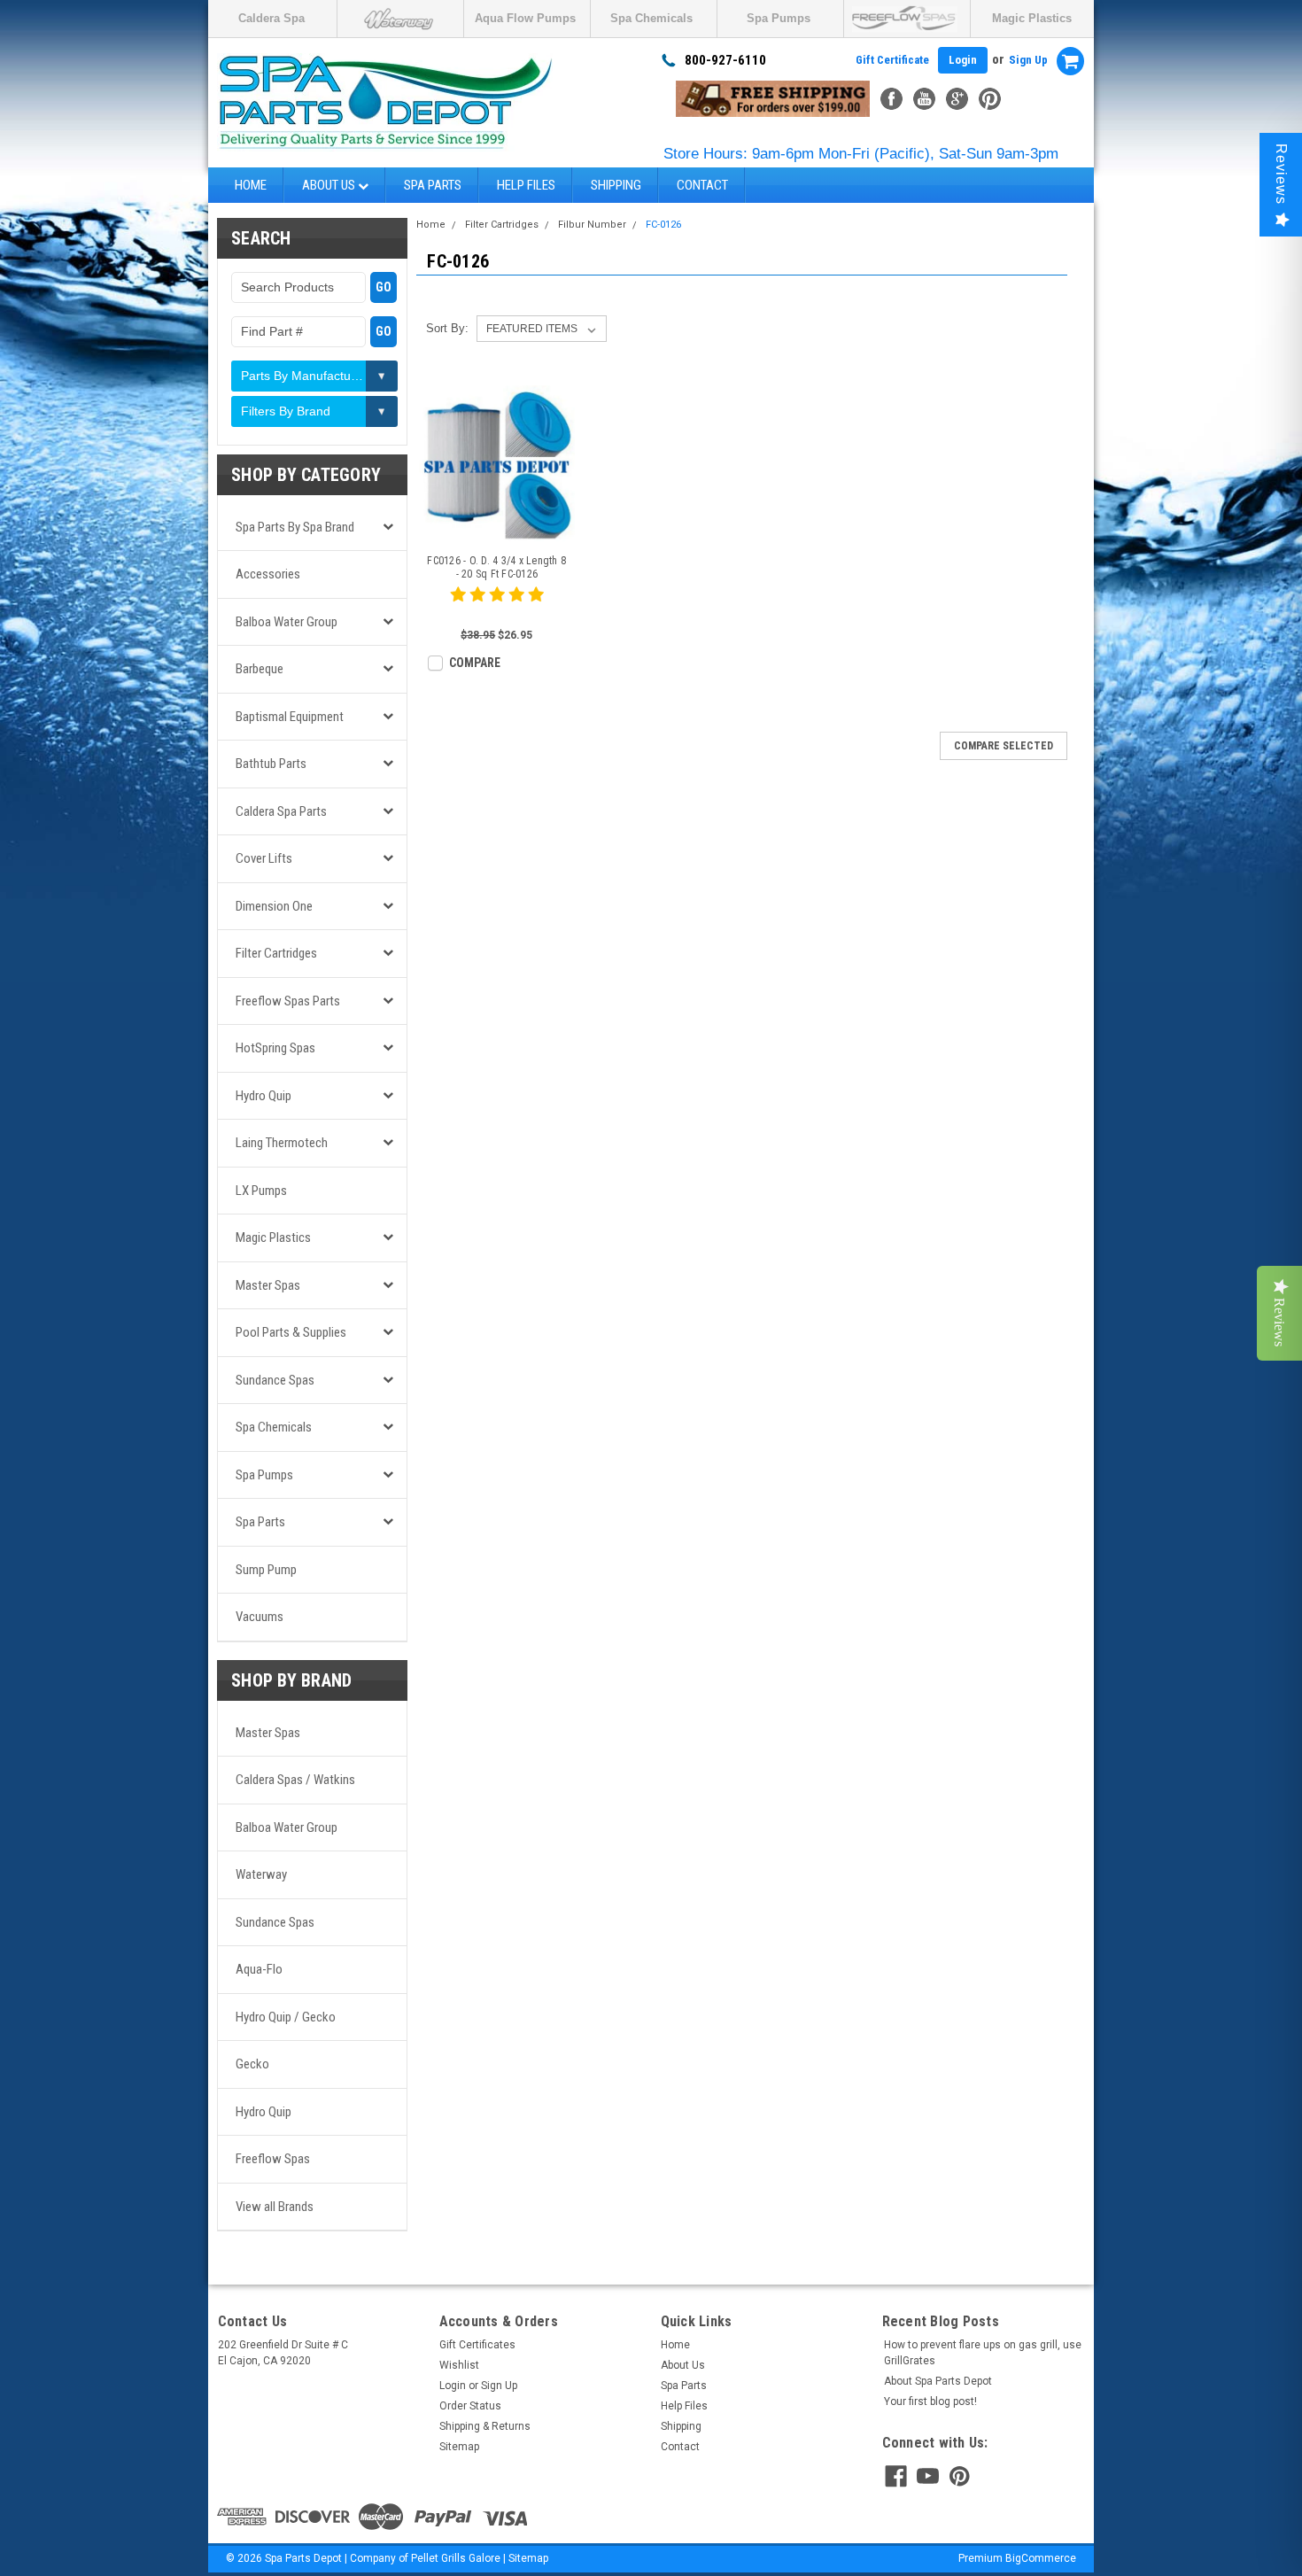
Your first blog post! (930, 2401)
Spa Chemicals (651, 18)
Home (251, 185)
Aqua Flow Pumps (525, 18)
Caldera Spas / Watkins (295, 1780)
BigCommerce (1041, 2558)
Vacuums (260, 1617)
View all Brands (275, 2207)
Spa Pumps (779, 18)
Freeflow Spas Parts (288, 1001)
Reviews (1281, 174)
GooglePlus (957, 99)
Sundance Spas (275, 1380)
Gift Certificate (892, 60)
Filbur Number (592, 225)
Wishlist (459, 2365)
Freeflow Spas (273, 2159)
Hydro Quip (263, 1096)
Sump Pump (266, 1570)
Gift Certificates (477, 2345)
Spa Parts (433, 185)
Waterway (261, 1874)
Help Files (526, 185)
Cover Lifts (264, 858)
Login (963, 60)
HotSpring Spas (275, 1048)
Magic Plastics (1032, 18)
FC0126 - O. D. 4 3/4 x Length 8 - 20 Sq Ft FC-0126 (496, 567)
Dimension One (274, 906)
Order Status (470, 2406)
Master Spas (268, 1285)
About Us (330, 185)
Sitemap (459, 2447)
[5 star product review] (497, 605)
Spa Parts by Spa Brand (295, 527)
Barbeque (260, 669)
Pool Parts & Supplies (291, 1332)
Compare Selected (1004, 746)
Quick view (496, 528)
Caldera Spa (271, 18)
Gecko (252, 2064)
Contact (702, 185)
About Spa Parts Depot (938, 2381)
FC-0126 (663, 225)
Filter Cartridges (276, 953)
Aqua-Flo (259, 1969)
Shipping (616, 185)
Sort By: (447, 328)
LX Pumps (261, 1191)
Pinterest (990, 99)
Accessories (268, 574)
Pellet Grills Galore (456, 2558)
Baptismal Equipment (290, 717)
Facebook (891, 99)
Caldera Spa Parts (281, 811)
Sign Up (1028, 60)
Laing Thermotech (282, 1143)
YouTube (924, 99)
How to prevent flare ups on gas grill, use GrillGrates (983, 2353)
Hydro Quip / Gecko (286, 2017)
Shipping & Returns (485, 2426)
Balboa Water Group (287, 622)
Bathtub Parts (271, 764)
